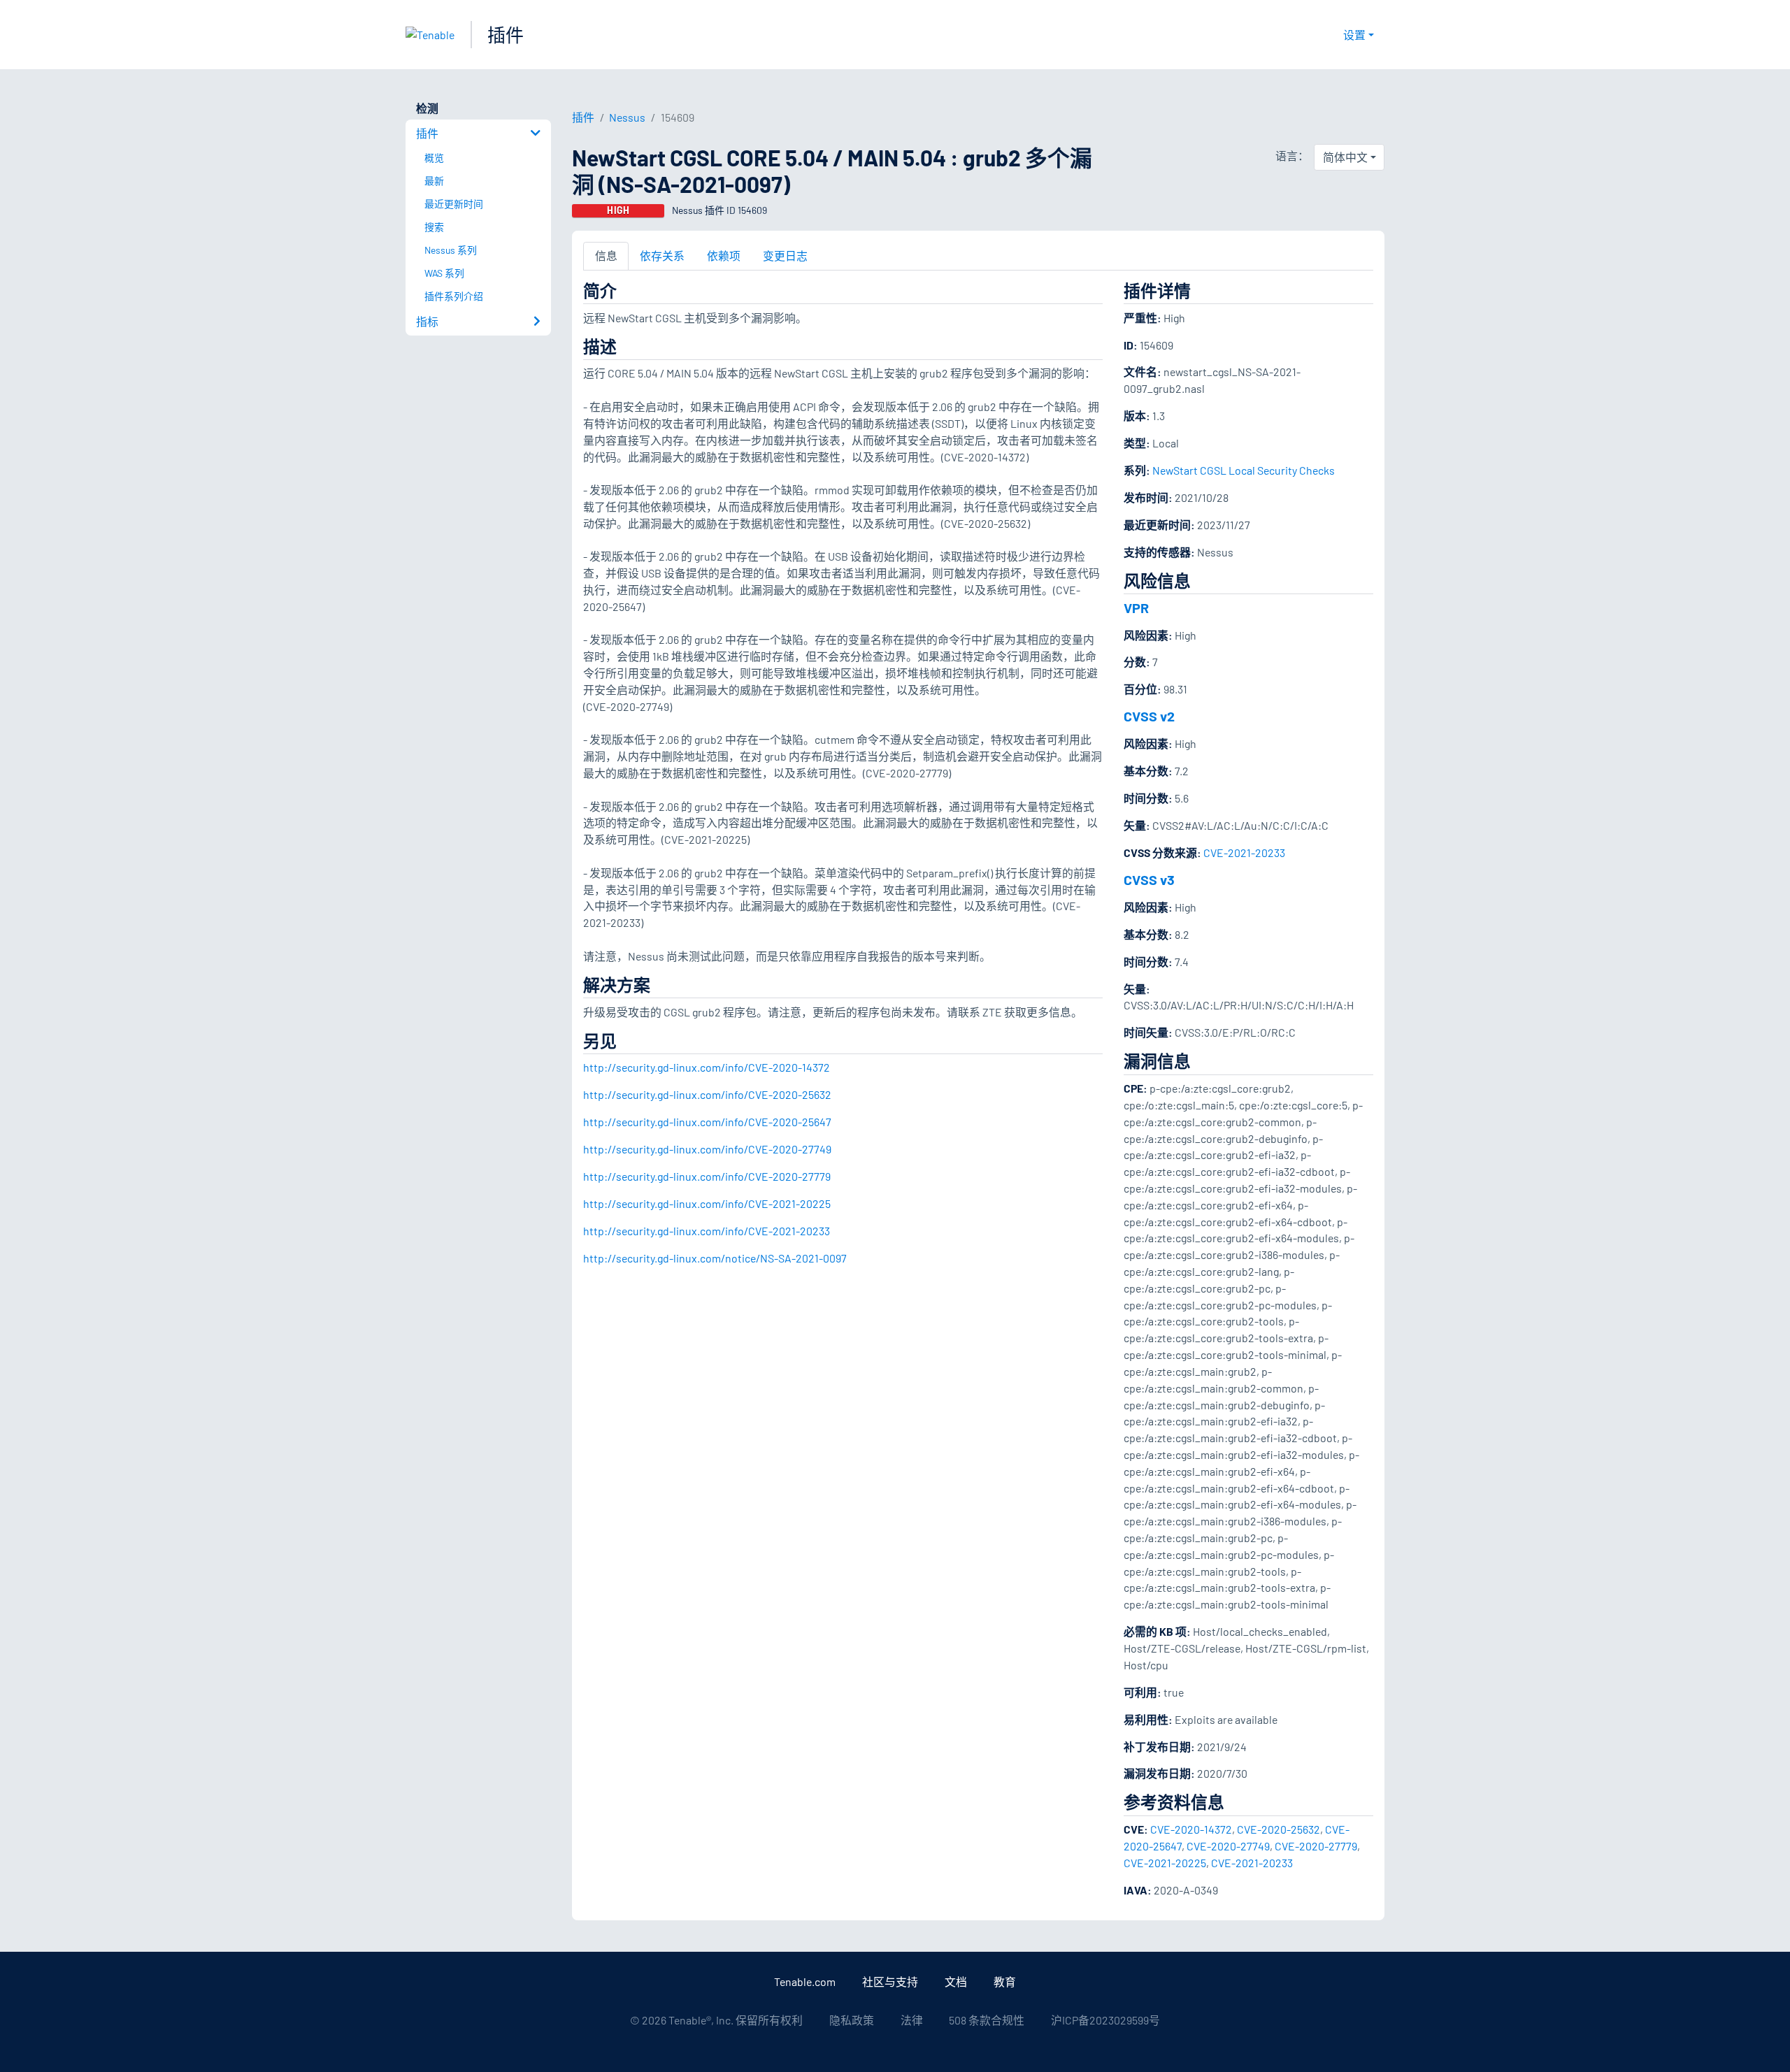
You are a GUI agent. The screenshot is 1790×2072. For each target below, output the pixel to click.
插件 (506, 35)
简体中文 (1345, 157)
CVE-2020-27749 (1228, 1846)
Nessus (627, 117)
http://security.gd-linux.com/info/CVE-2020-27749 (707, 1149)
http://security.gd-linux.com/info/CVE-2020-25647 (707, 1122)
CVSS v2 (1149, 716)
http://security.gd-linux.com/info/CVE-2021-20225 (707, 1203)
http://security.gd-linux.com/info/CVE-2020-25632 (707, 1094)
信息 (606, 256)
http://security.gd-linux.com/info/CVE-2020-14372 (707, 1067)
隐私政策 (852, 2020)
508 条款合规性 (987, 2020)
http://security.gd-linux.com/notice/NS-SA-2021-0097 (715, 1258)
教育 (1005, 1981)
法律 (912, 2020)
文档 (956, 1981)
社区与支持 (890, 1981)
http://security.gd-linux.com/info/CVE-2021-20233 (707, 1231)
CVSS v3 (1149, 879)
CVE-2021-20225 (1165, 1863)
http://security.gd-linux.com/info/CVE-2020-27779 (707, 1176)
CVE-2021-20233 (1244, 852)
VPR (1136, 607)
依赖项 (724, 256)
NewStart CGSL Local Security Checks (1244, 470)
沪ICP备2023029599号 (1105, 2020)
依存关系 (662, 256)
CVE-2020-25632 (1279, 1829)
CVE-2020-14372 (1191, 1829)
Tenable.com (805, 1981)
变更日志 (785, 256)
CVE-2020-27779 (1316, 1846)
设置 (1354, 35)
